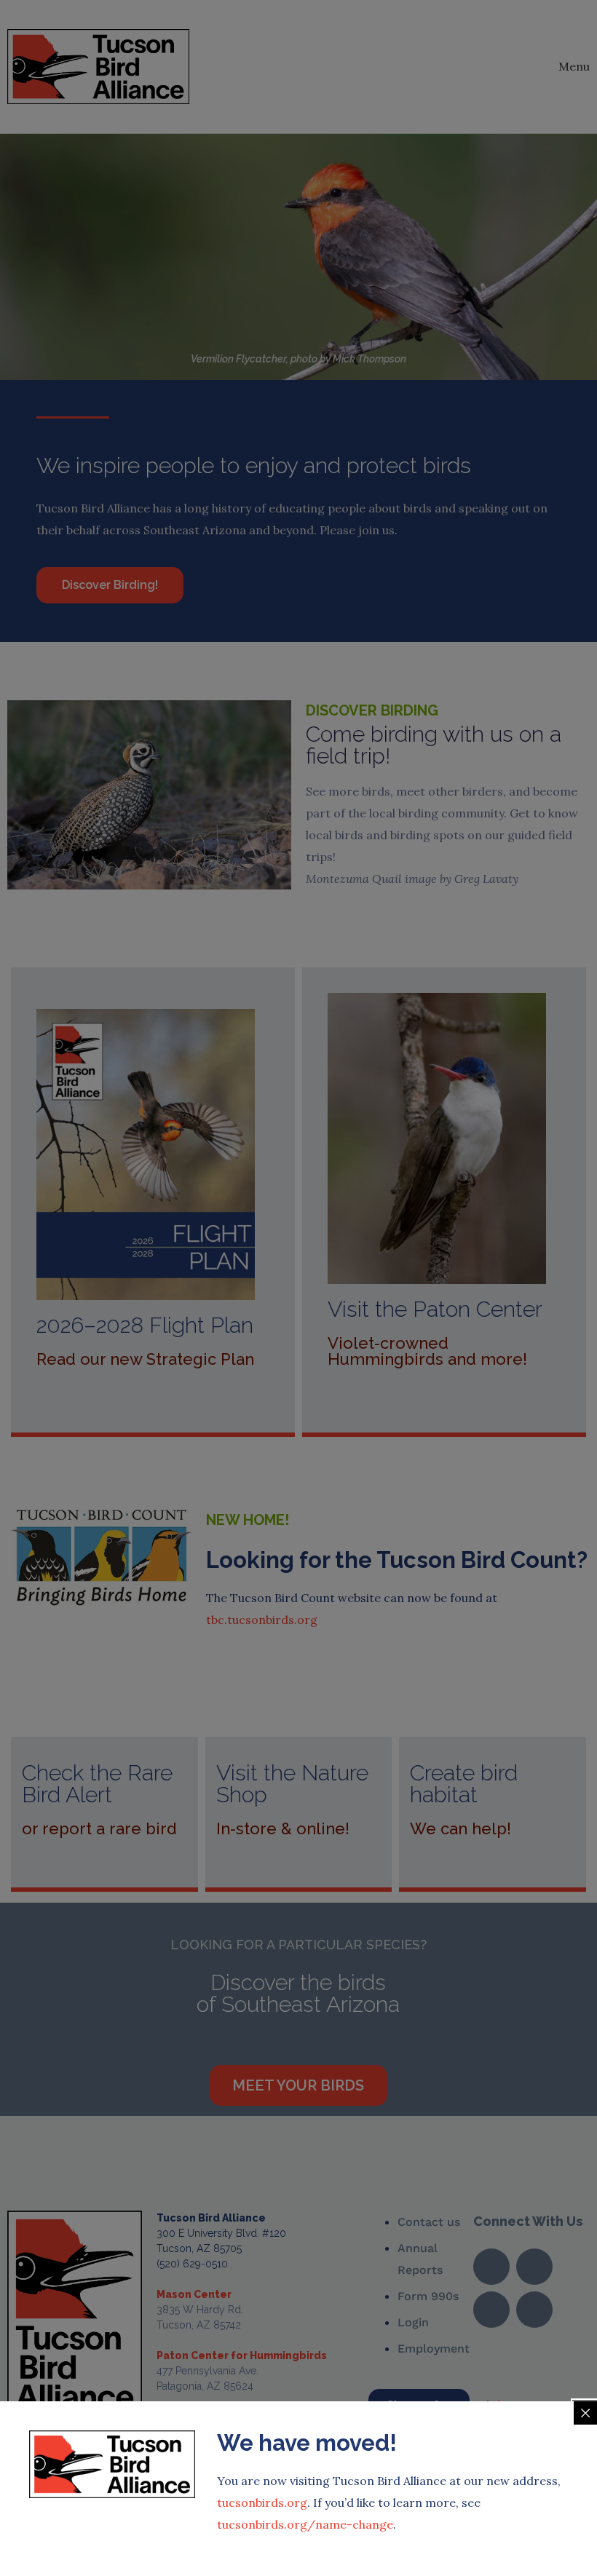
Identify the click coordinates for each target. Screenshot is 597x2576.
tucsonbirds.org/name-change (305, 2524)
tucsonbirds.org (262, 2502)
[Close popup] (585, 2413)
